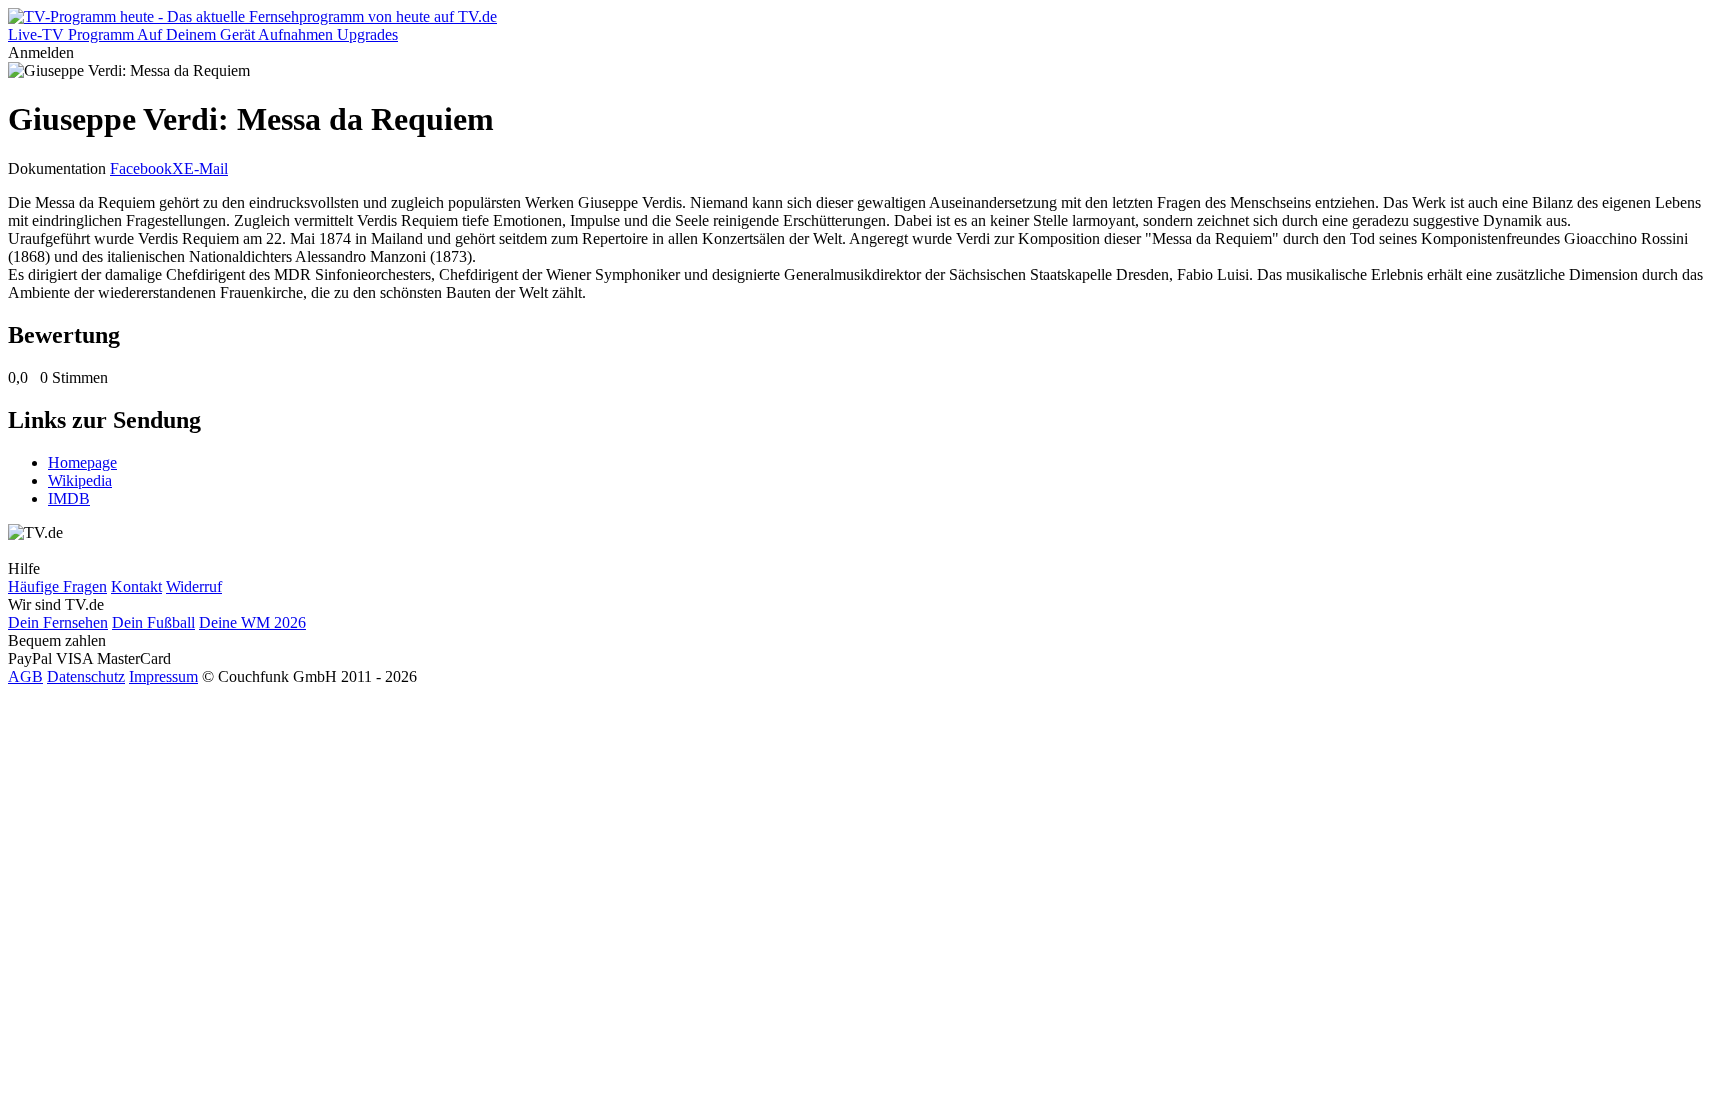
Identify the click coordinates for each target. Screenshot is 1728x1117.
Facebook (141, 168)
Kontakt (136, 586)
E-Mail (206, 168)
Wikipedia (80, 480)
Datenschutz (86, 676)
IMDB (69, 498)
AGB (25, 676)
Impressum (163, 676)
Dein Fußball (153, 622)
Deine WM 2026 (252, 622)
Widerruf (194, 586)
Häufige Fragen (57, 586)
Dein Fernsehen (58, 622)
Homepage (82, 462)
